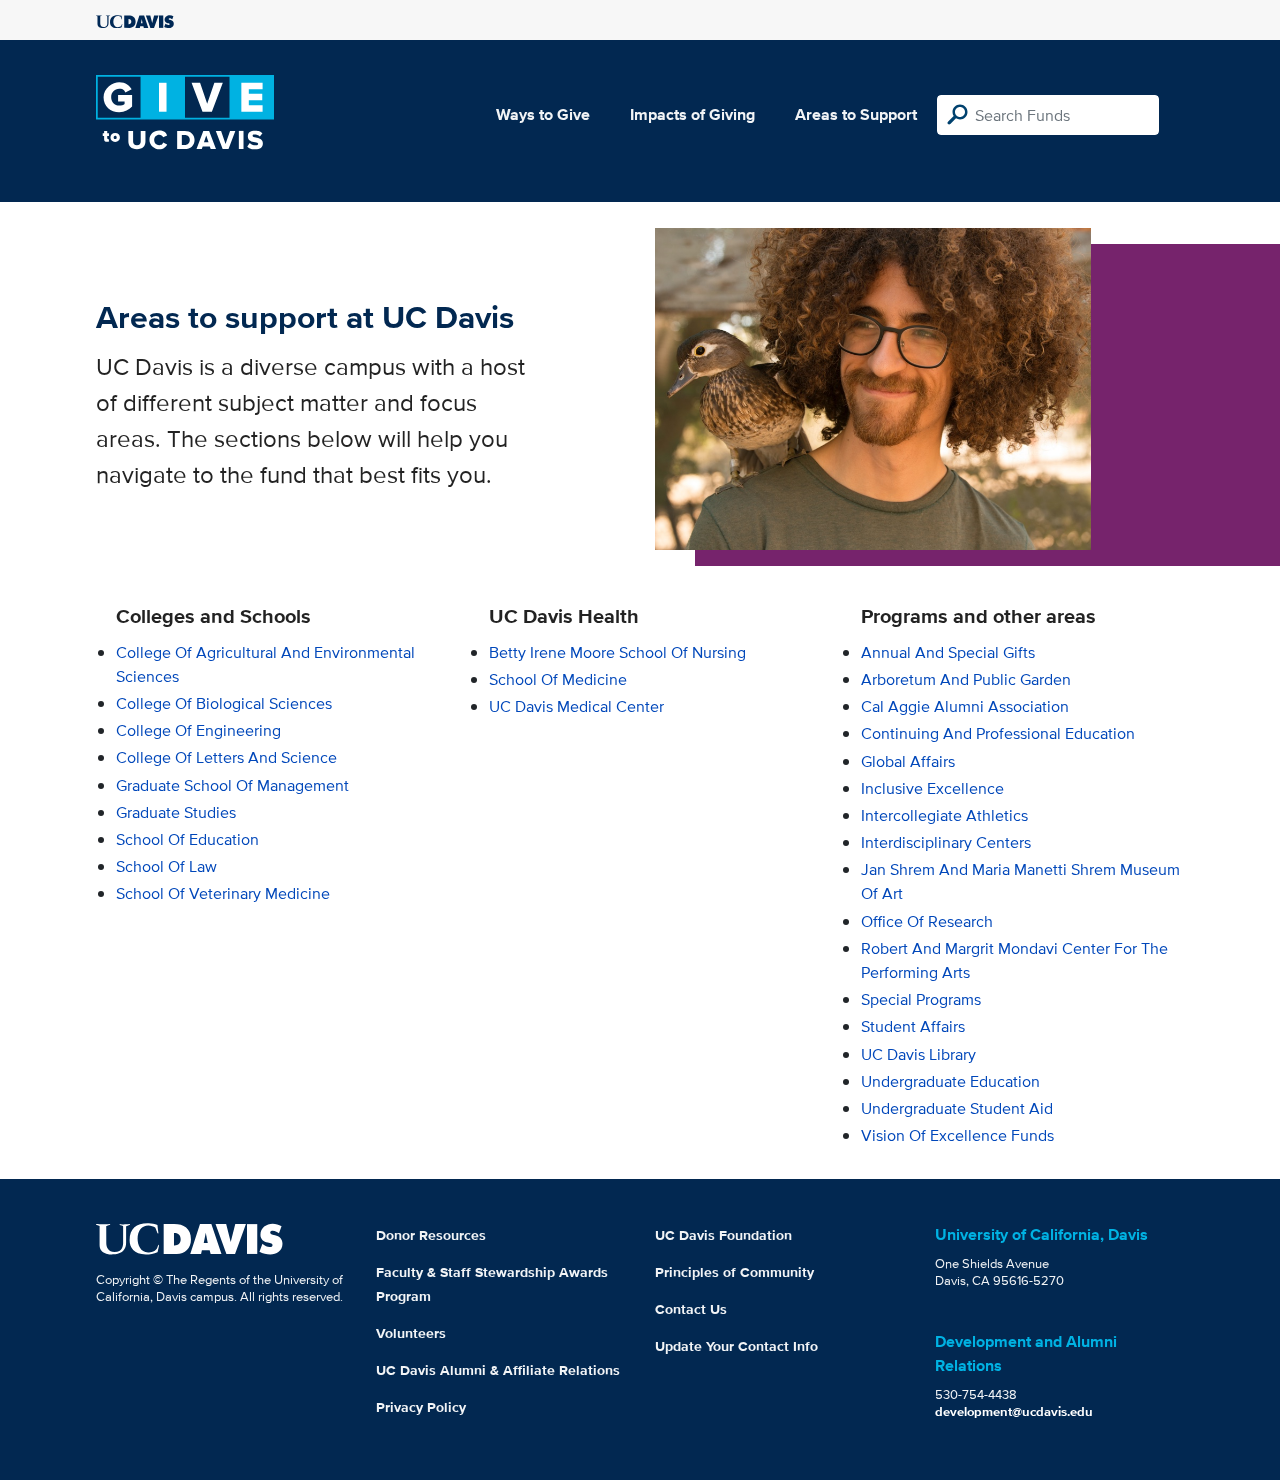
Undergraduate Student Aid (957, 1108)
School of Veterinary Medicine (223, 893)
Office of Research (927, 921)
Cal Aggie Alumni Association (965, 706)
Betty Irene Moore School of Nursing (617, 652)
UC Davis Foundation (723, 1235)
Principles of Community (734, 1272)
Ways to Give (543, 114)
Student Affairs (913, 1026)
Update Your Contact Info (736, 1346)
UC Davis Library (918, 1054)
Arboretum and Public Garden (966, 679)
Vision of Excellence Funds (957, 1135)
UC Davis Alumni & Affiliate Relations (498, 1370)
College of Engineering (198, 730)
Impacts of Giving (692, 114)
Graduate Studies (176, 812)
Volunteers (411, 1333)
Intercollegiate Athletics (944, 815)
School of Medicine (558, 679)
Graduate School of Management (232, 785)
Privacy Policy (421, 1407)
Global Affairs (908, 761)
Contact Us (691, 1309)
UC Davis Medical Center (576, 706)
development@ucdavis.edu (1014, 1411)
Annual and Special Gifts (948, 652)
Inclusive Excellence (932, 788)
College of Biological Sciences (224, 703)
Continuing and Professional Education (998, 733)
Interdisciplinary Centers (946, 842)
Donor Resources (431, 1235)
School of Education (187, 839)
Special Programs (921, 999)
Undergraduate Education (950, 1081)
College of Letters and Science (226, 757)
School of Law (166, 866)
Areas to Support (856, 114)
